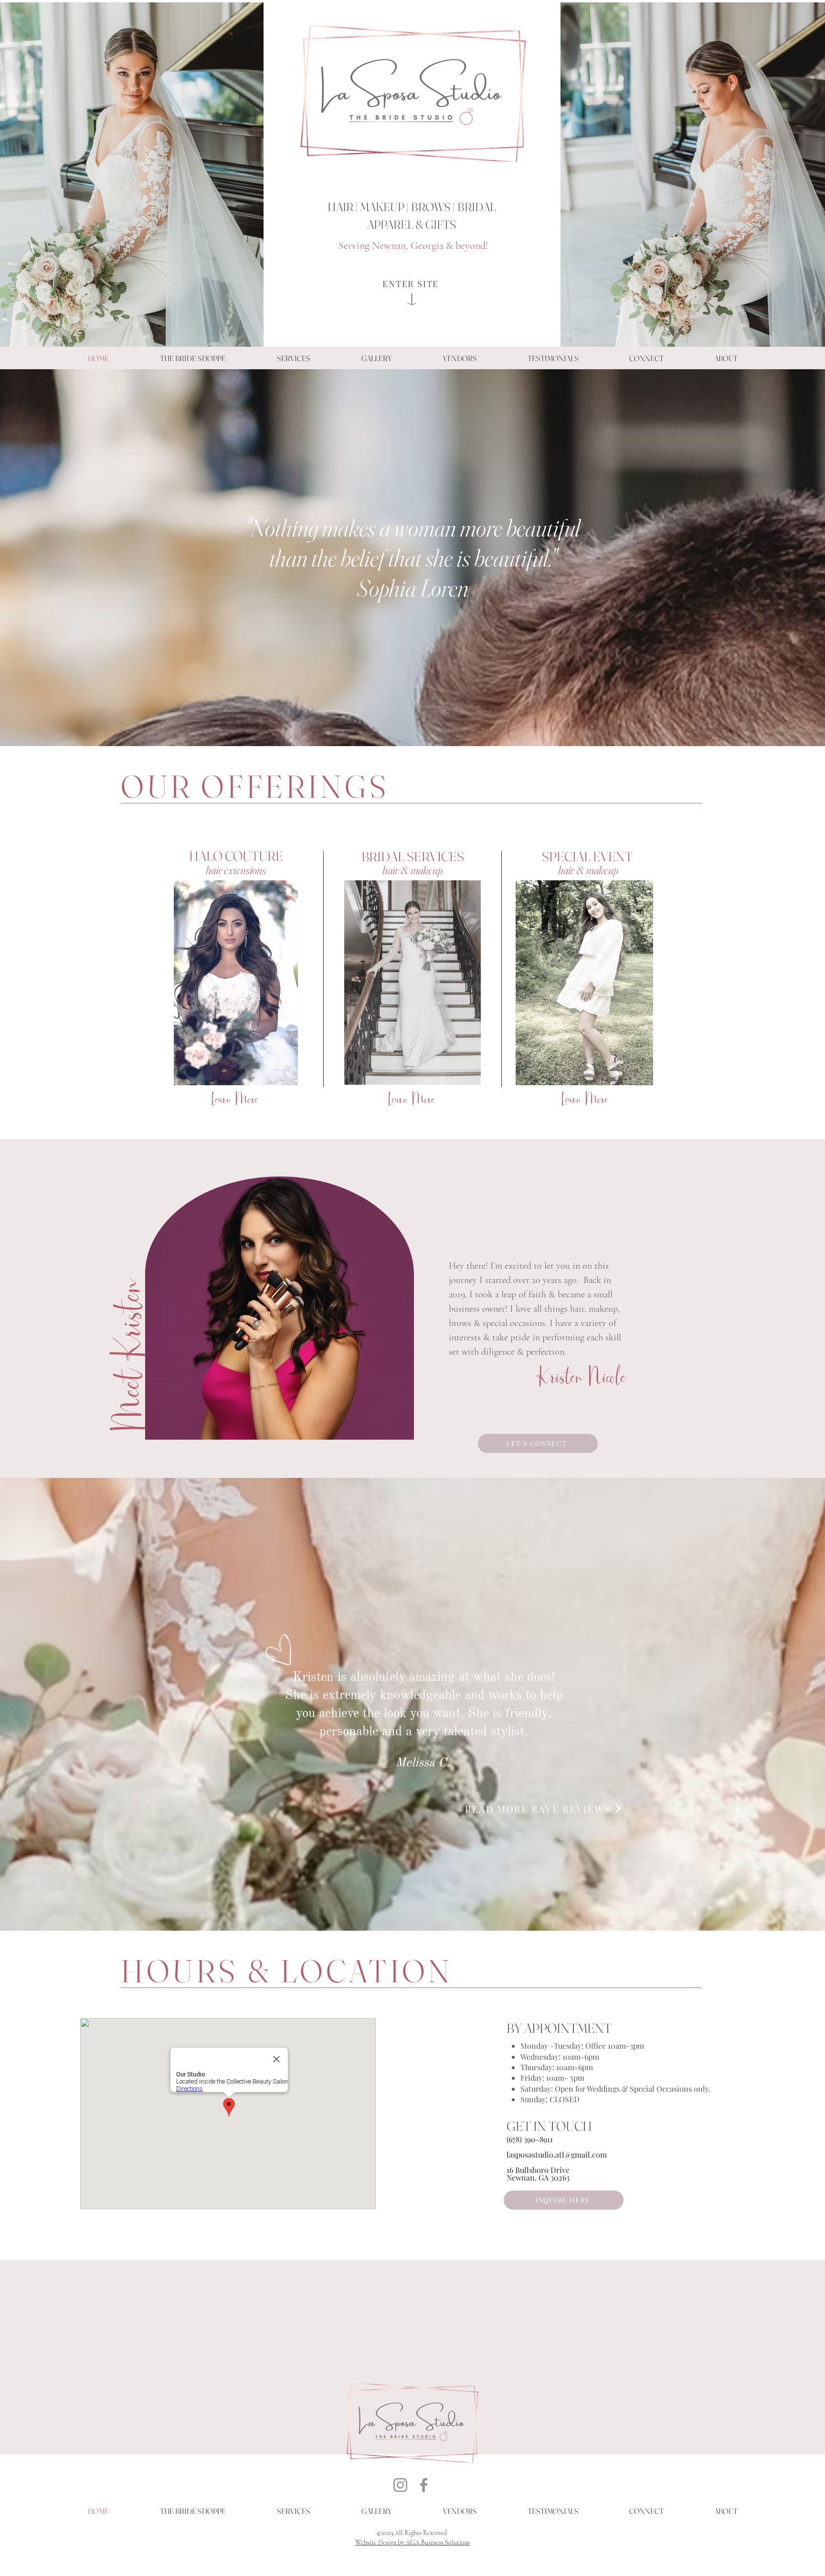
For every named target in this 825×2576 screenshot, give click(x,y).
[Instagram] (400, 2485)
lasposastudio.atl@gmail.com (557, 2154)
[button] (293, 358)
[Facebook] (424, 2485)
